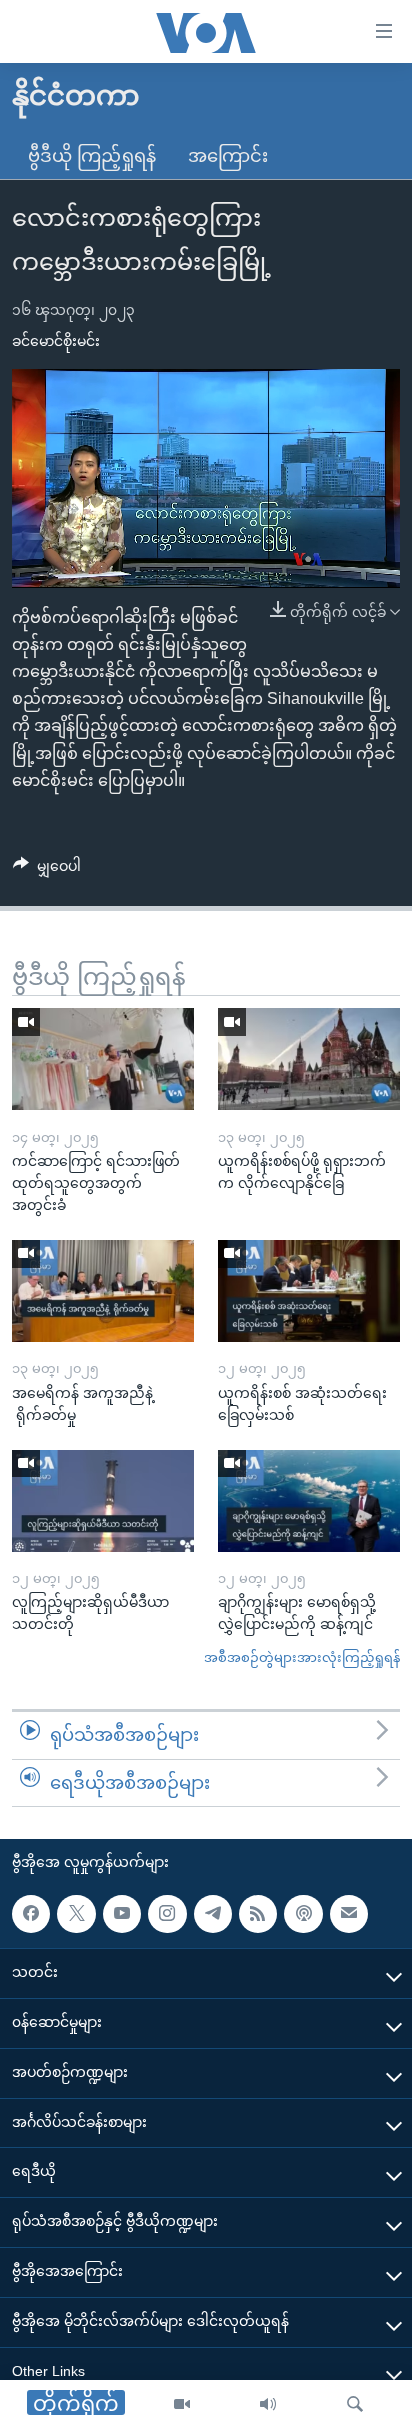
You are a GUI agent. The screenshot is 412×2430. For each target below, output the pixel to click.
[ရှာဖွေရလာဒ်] (355, 2405)
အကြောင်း (228, 156)
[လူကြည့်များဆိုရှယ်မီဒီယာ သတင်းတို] (103, 1501)
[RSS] (258, 1914)
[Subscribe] (349, 1914)
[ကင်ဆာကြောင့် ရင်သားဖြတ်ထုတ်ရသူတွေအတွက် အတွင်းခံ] (103, 1059)
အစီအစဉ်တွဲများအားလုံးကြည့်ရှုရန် (302, 1657)
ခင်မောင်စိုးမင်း (56, 341)
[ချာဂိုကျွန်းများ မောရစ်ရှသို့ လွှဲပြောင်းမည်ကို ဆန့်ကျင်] (309, 1501)
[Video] (182, 2405)
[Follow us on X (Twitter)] (76, 1914)
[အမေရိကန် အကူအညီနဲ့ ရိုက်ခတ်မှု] (103, 1291)
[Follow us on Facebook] (31, 1914)
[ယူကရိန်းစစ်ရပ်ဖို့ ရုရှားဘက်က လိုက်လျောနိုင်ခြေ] (309, 1059)
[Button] (47, 870)
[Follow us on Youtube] (122, 1914)
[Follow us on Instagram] (167, 1914)
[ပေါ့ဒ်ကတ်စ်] (303, 1914)
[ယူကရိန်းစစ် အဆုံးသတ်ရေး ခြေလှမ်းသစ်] (309, 1291)
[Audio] (268, 2405)
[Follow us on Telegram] (213, 1914)
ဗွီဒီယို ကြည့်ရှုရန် (92, 156)
